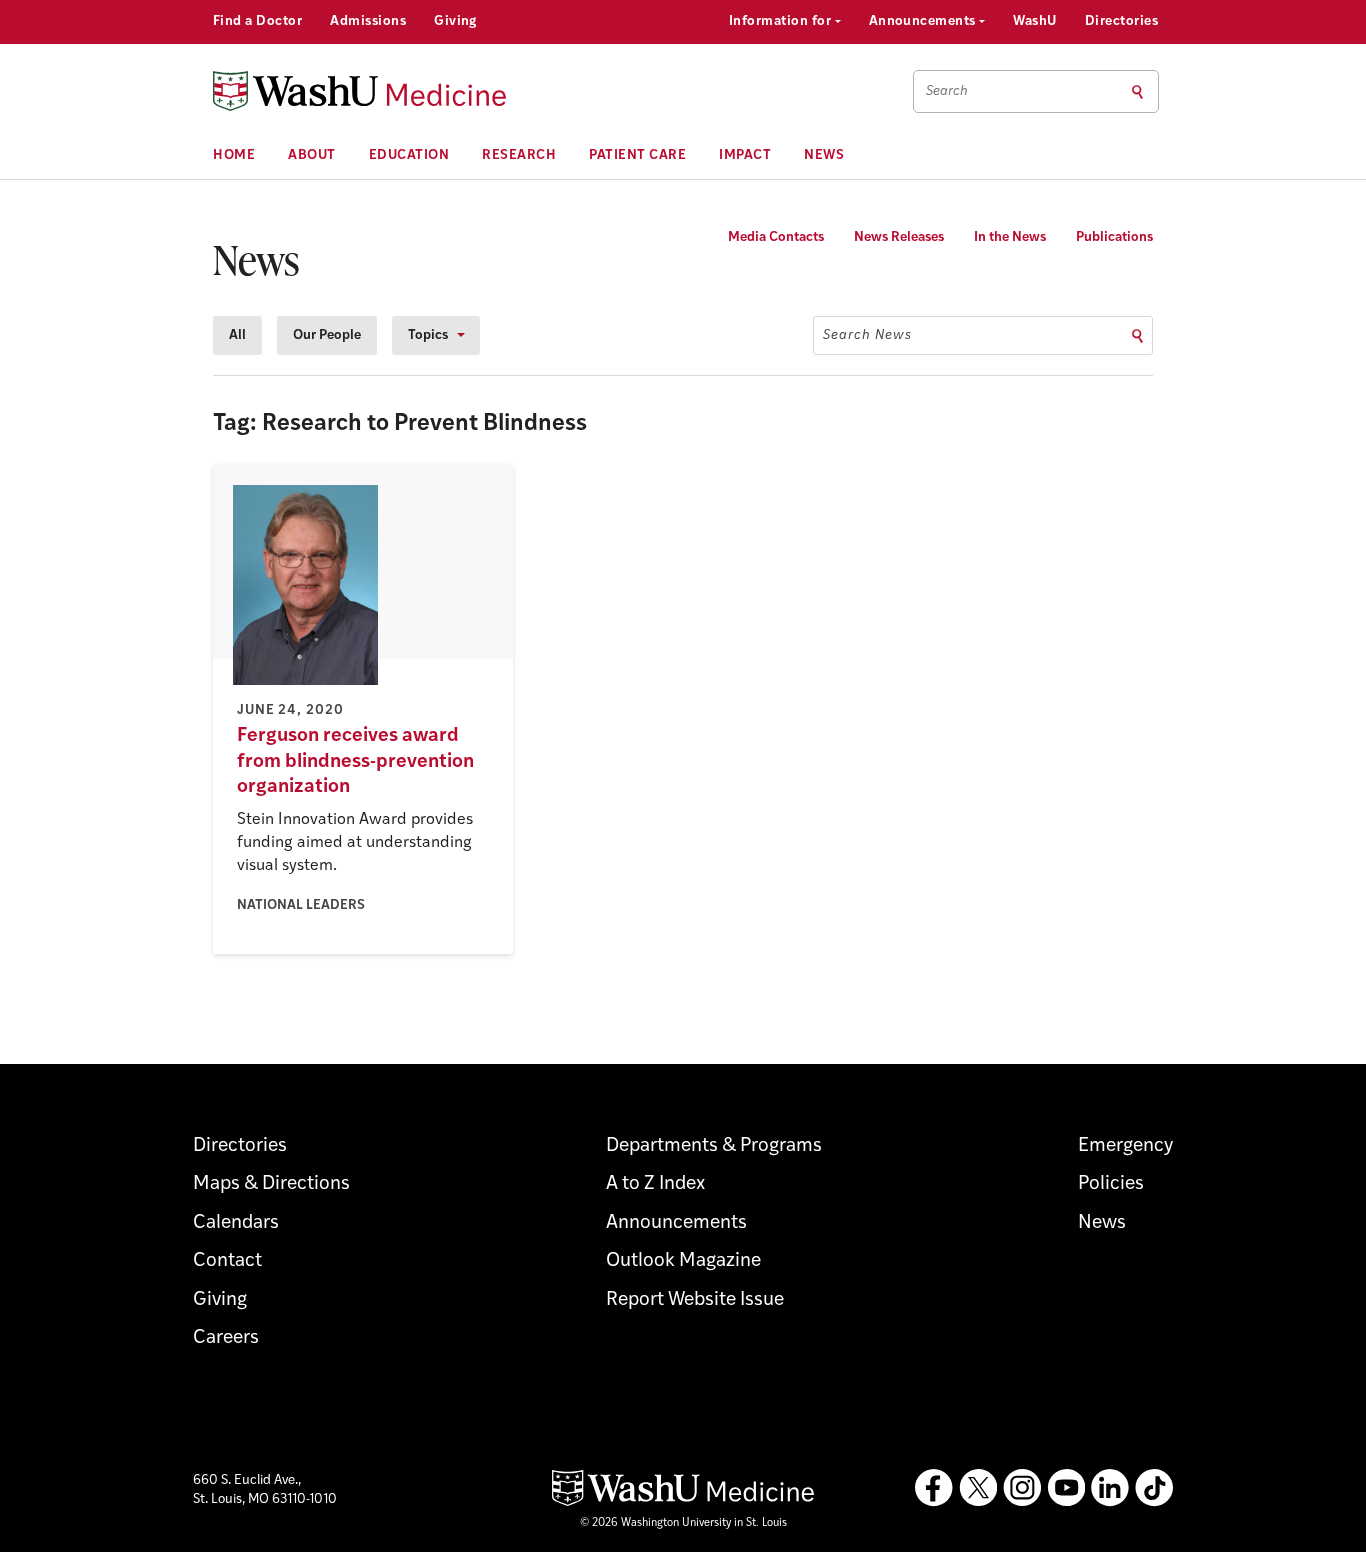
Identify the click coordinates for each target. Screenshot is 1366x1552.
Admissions (368, 21)
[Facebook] (934, 1488)
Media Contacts (776, 237)
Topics (428, 335)
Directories (1121, 21)
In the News (1010, 237)
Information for (782, 21)
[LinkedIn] (1110, 1488)
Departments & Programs (714, 1146)
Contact (227, 1261)
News (824, 155)
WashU (1034, 21)
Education (409, 155)
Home (234, 155)
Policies (1111, 1184)
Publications (1114, 237)
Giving (455, 21)
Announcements (924, 21)
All (237, 335)
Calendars (236, 1223)
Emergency (1125, 1146)
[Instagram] (1022, 1488)
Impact (745, 155)
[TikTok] (1154, 1488)
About (312, 155)
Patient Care (637, 155)
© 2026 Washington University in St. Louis (683, 1523)
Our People (327, 335)
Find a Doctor (257, 21)
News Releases (899, 237)
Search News (867, 335)
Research (519, 155)
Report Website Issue (695, 1300)
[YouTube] (1066, 1488)
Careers (226, 1338)
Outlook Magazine (683, 1261)
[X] (978, 1488)
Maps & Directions (271, 1184)
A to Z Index (655, 1184)
